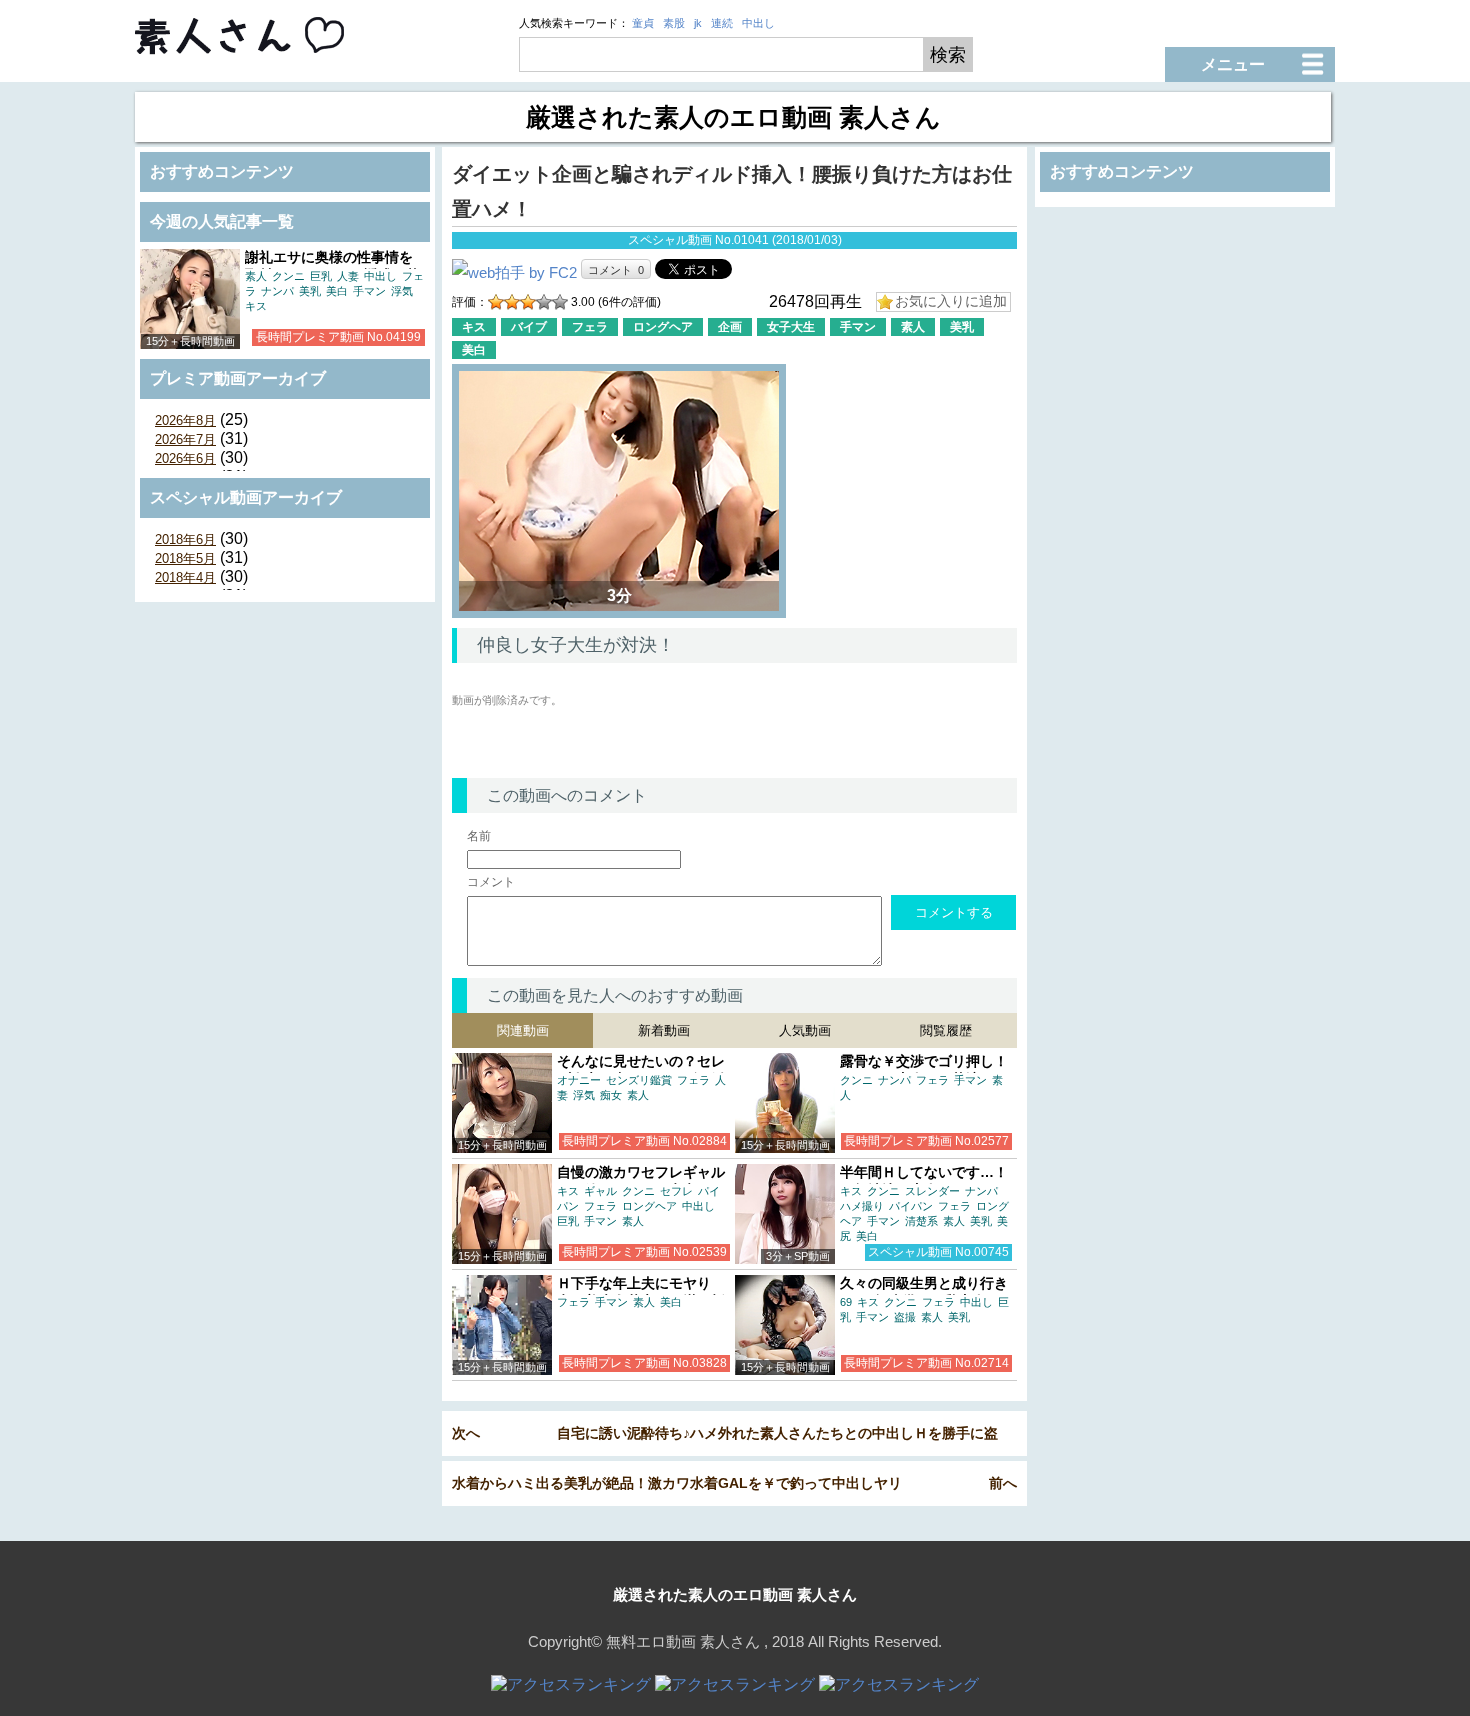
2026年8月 (185, 420)
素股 (674, 23)
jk (698, 23)
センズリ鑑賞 (639, 1080)
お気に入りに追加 (951, 301)
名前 (479, 836)
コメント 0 (616, 270)
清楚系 (921, 1221)
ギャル (600, 1191)
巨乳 (321, 276)
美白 (337, 291)
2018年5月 (185, 558)
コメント (491, 882)
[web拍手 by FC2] (514, 272)
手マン (369, 291)
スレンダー (932, 1191)
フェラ (590, 327)
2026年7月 (185, 439)
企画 (730, 327)
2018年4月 (185, 577)
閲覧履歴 (946, 1030)
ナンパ (277, 291)
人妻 (348, 276)
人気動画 (805, 1030)
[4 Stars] (544, 302)
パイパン (911, 1206)
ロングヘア (663, 327)
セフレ (676, 1191)
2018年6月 (185, 539)
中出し (758, 23)
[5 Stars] (560, 302)
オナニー (579, 1080)
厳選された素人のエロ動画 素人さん (735, 1594)
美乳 (310, 291)
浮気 (402, 291)
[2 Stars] (512, 302)
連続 (722, 23)
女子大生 (791, 327)
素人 (256, 276)
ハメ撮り (862, 1206)
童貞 (643, 23)
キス (256, 306)
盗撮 (905, 1317)
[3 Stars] (528, 302)
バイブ (529, 327)
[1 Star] (496, 302)
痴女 (611, 1095)
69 (846, 1302)
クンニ (288, 276)
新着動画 (664, 1030)
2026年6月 (185, 458)
